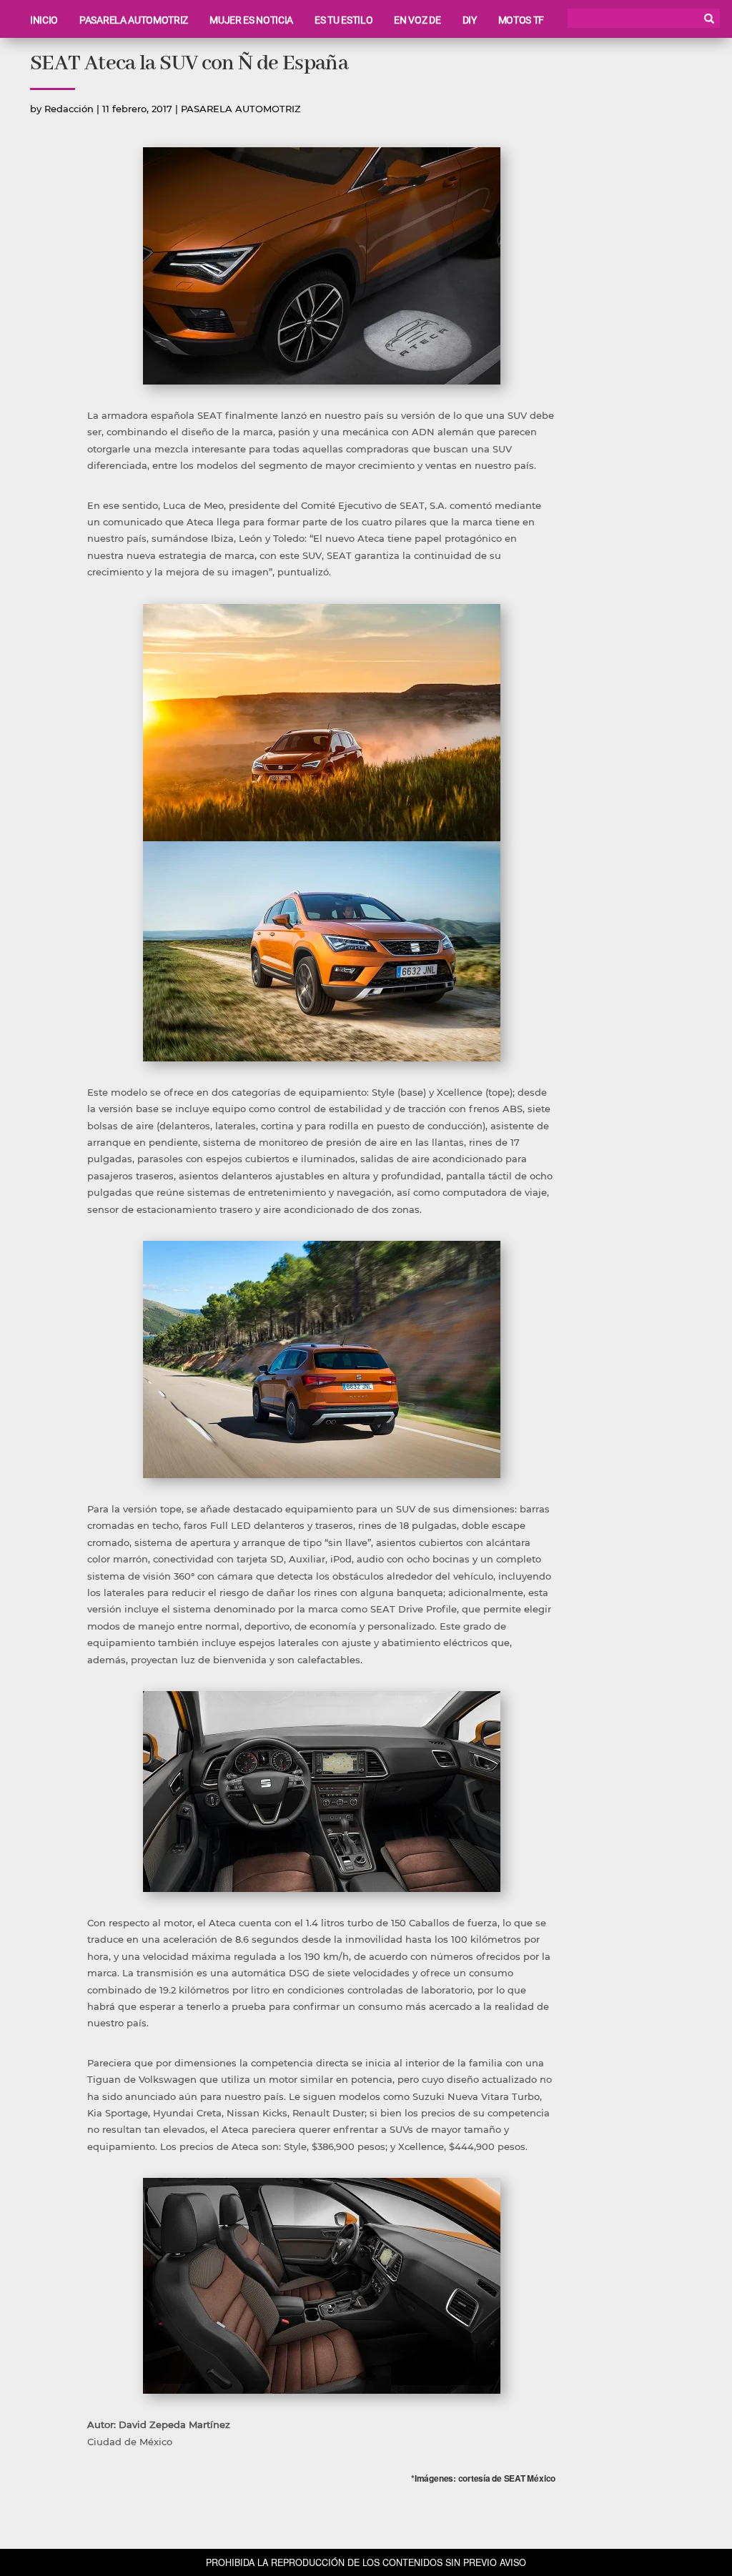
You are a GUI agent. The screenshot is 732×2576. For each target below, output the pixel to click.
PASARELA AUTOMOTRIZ (134, 20)
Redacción (69, 109)
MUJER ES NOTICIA (251, 20)
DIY (470, 20)
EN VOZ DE (417, 20)
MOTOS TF (521, 20)
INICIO (44, 20)
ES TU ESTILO (343, 20)
